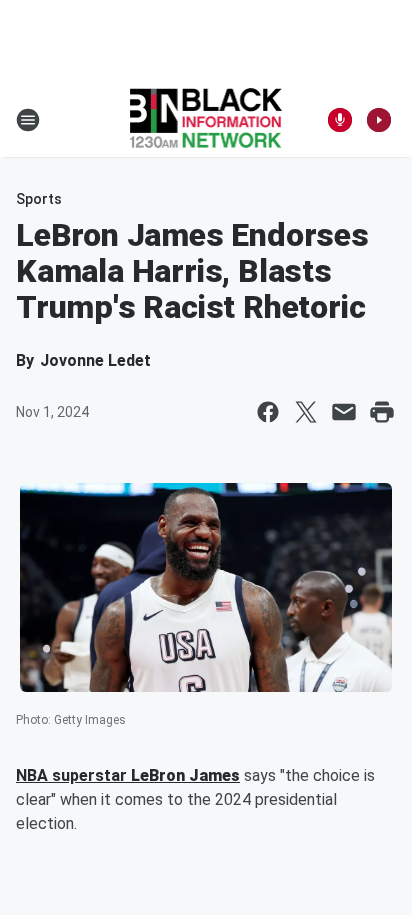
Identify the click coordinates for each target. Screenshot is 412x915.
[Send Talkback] (340, 120)
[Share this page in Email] (344, 412)
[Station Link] (206, 120)
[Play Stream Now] (379, 120)
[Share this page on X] (306, 412)
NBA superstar (73, 775)
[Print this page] (382, 412)
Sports (39, 199)
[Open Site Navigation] (28, 120)
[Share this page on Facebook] (268, 412)
